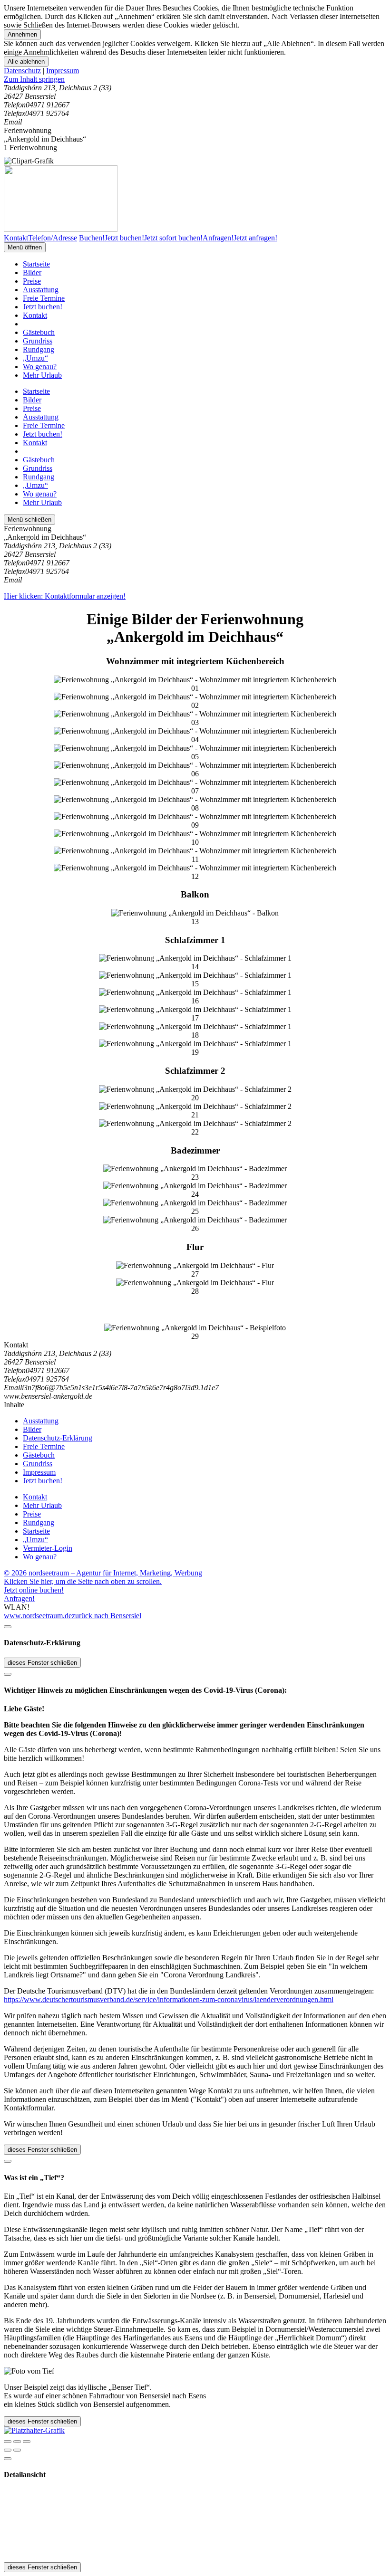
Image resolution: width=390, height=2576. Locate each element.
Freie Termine (44, 298)
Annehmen (22, 34)
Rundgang (39, 349)
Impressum (63, 71)
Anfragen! (19, 1598)
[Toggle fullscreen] (17, 2442)
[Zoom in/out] (27, 2442)
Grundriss (38, 341)
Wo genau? (40, 367)
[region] (195, 79)
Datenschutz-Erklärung (58, 1438)
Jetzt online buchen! (34, 1590)
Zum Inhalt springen (34, 79)
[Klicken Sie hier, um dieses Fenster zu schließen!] (8, 1627)
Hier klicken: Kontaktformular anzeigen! (65, 596)
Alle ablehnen (26, 62)
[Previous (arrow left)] (8, 2450)
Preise (32, 281)
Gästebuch (39, 332)
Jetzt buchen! (43, 307)
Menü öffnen (25, 247)
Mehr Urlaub (42, 375)
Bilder (32, 272)
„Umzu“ (35, 358)
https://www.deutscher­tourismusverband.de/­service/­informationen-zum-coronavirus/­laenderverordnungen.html (169, 1999)
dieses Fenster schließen (42, 1663)
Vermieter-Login (48, 1548)
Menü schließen (29, 520)
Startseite (36, 264)
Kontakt (35, 315)
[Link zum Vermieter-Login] (34, 2430)
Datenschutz (22, 71)
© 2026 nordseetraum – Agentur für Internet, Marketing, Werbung (103, 1573)
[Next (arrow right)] (17, 2450)
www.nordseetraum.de (38, 1616)
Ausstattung (41, 290)
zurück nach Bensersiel (107, 1616)
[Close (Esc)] (8, 2442)
